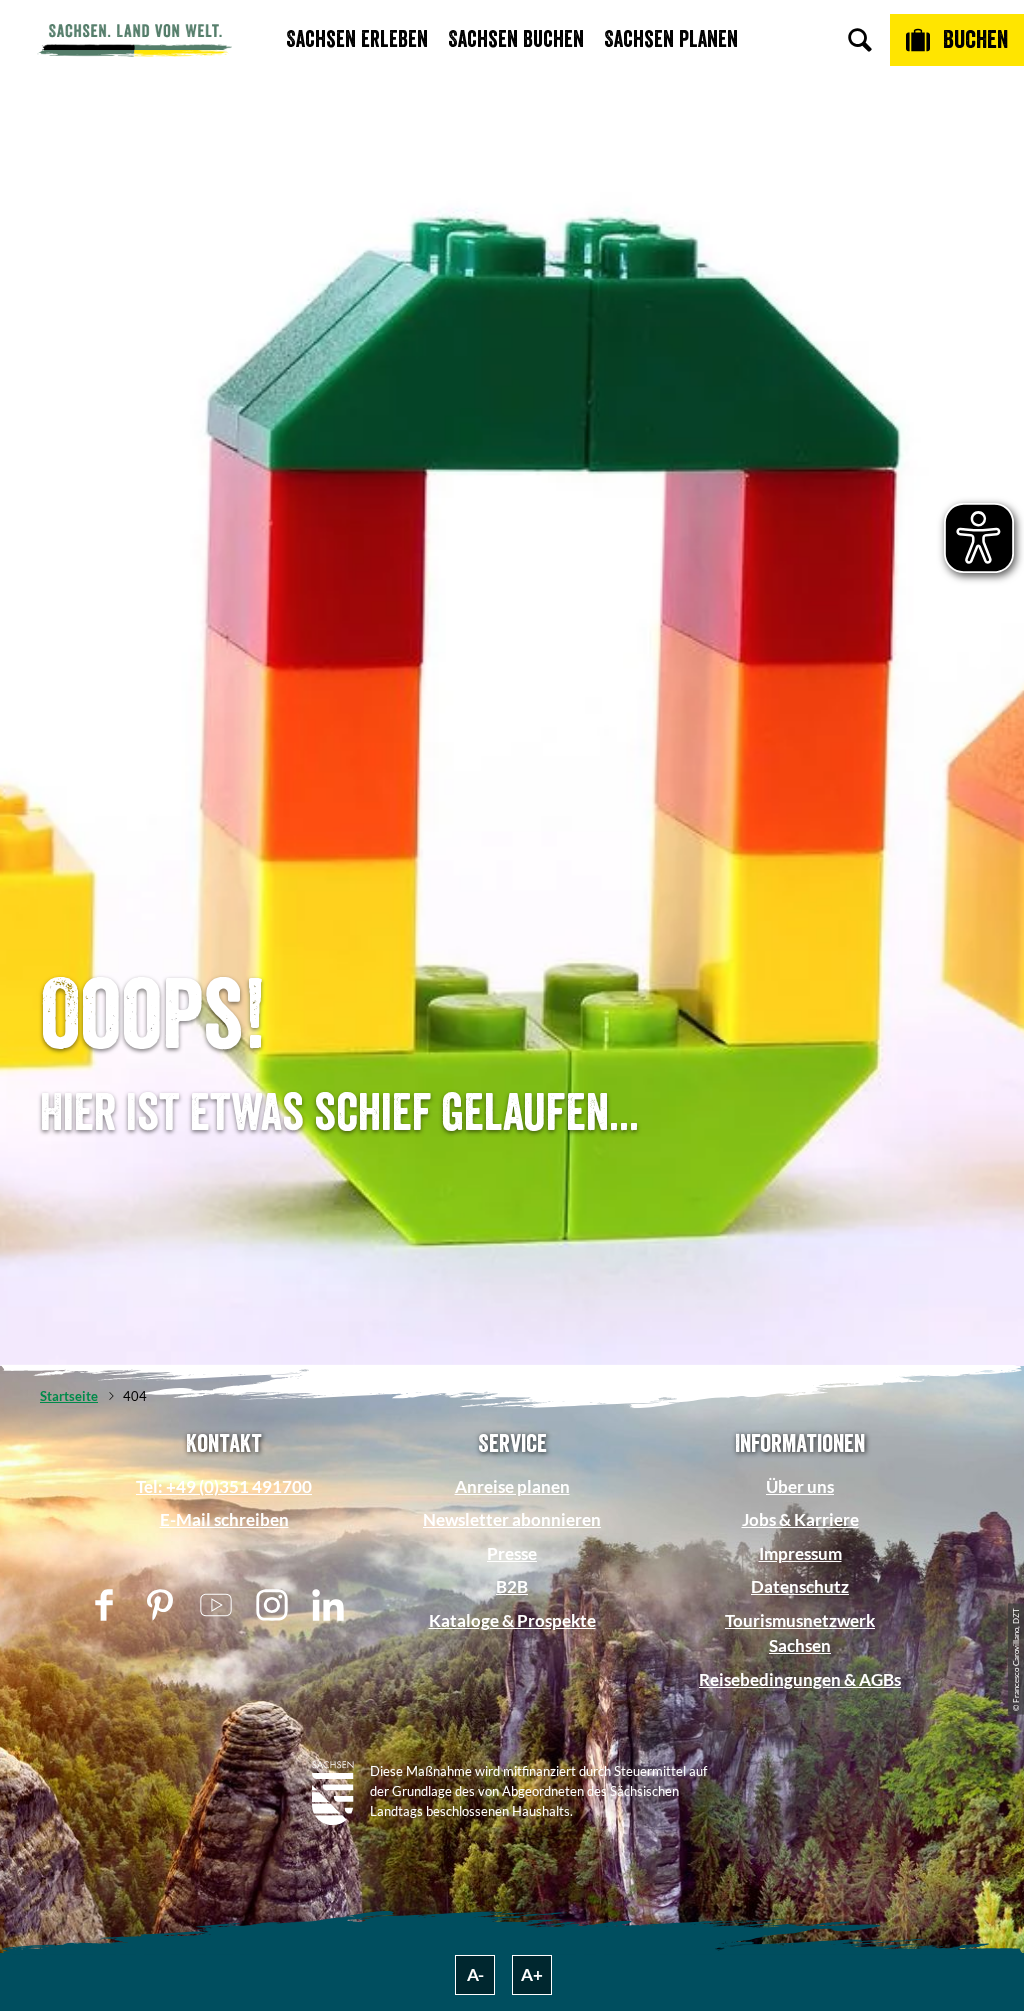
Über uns (800, 1486)
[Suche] (860, 40)
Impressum (800, 1553)
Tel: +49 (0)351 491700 (224, 1486)
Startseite (69, 1396)
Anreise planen (512, 1486)
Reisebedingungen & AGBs (800, 1679)
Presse (512, 1553)
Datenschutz (800, 1586)
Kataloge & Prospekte (512, 1620)
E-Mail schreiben (224, 1519)
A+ (532, 1974)
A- (475, 1974)
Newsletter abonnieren (512, 1519)
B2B (512, 1586)
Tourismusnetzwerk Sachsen (800, 1633)
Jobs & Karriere (800, 1519)
